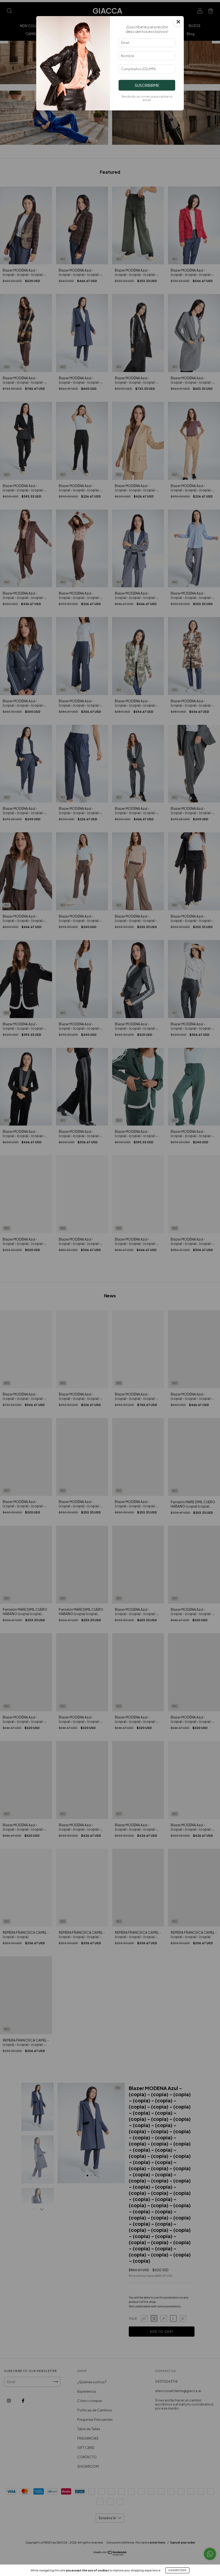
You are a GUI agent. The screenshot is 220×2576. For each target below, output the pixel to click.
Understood (177, 2570)
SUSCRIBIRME (147, 85)
